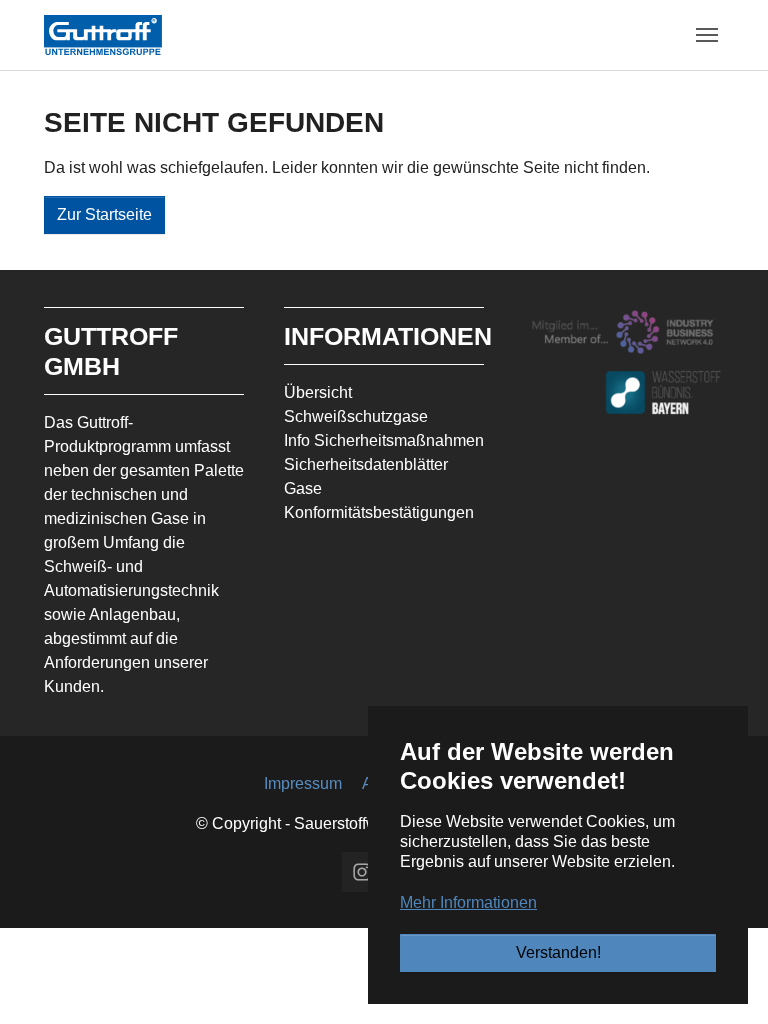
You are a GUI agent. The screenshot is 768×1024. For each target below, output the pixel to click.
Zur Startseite (104, 214)
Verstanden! (558, 952)
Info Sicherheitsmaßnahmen (384, 440)
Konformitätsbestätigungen (379, 512)
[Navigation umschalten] (707, 35)
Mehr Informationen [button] (468, 902)
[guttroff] (103, 34)
